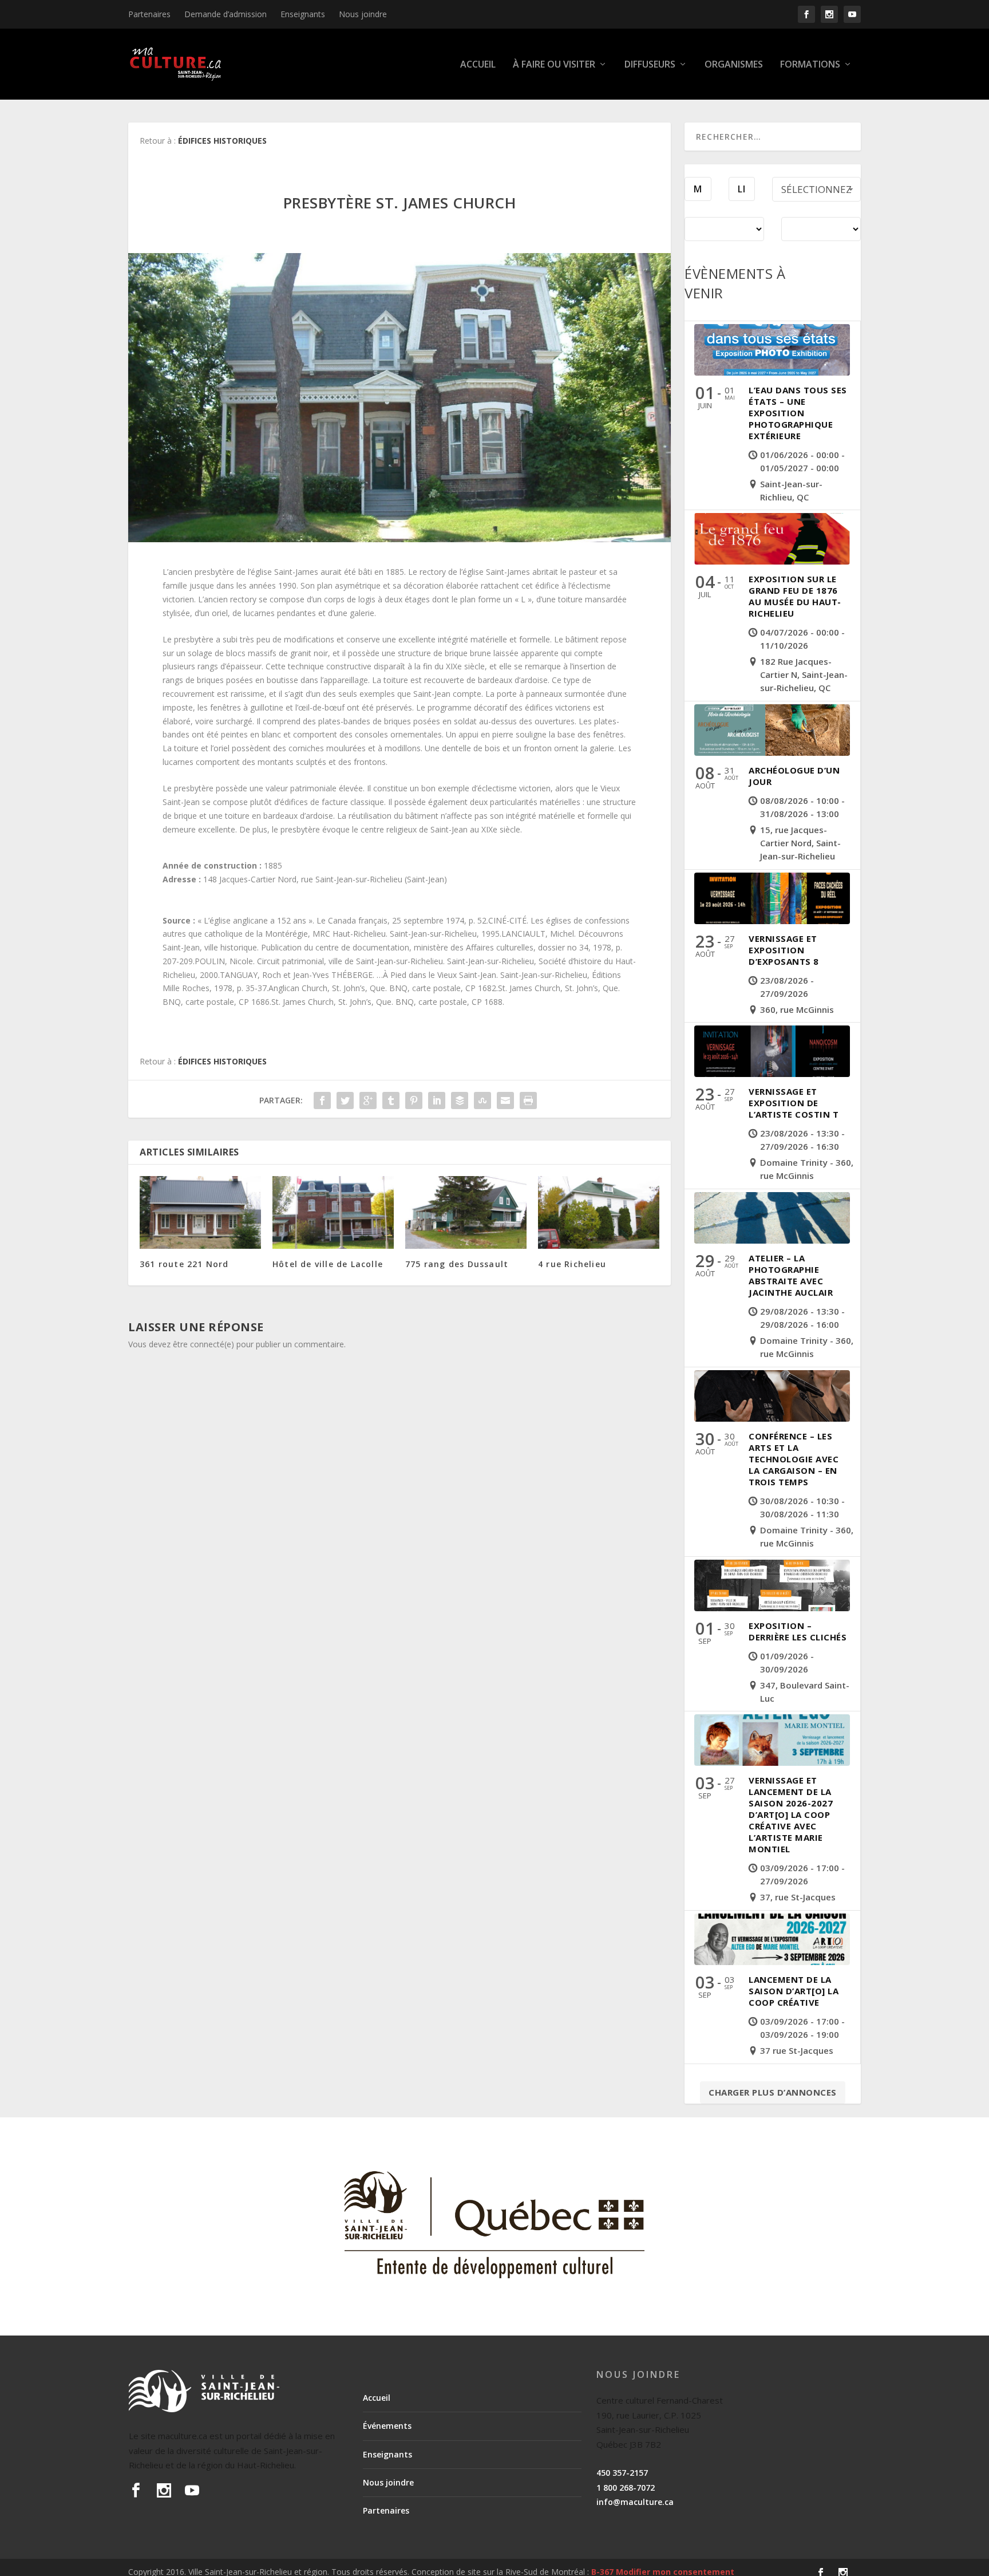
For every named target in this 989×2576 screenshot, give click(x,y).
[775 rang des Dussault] (466, 1212)
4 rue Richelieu (572, 1264)
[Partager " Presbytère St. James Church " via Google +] (368, 1100)
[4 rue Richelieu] (599, 1212)
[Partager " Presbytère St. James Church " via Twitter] (345, 1100)
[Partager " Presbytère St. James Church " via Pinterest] (414, 1100)
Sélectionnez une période (816, 192)
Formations (810, 65)
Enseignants (303, 14)
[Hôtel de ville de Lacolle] (333, 1212)
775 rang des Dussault (457, 1264)
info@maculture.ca (635, 2502)
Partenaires (149, 14)
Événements (387, 2426)
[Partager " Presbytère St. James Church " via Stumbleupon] (482, 1100)
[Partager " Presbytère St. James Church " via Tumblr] (391, 1100)
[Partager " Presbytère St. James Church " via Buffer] (460, 1100)
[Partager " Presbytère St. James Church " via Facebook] (322, 1100)
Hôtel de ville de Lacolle (328, 1264)
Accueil (478, 65)
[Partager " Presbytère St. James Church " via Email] (505, 1100)
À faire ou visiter (554, 65)
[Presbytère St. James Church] (399, 398)
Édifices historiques (222, 141)
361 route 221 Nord (184, 1264)
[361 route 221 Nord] (200, 1212)
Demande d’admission (226, 14)
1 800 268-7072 (626, 2488)
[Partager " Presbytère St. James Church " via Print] (528, 1100)
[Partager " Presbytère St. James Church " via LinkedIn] (437, 1100)
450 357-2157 (622, 2473)
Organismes (734, 65)
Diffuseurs (650, 65)
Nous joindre (363, 14)
